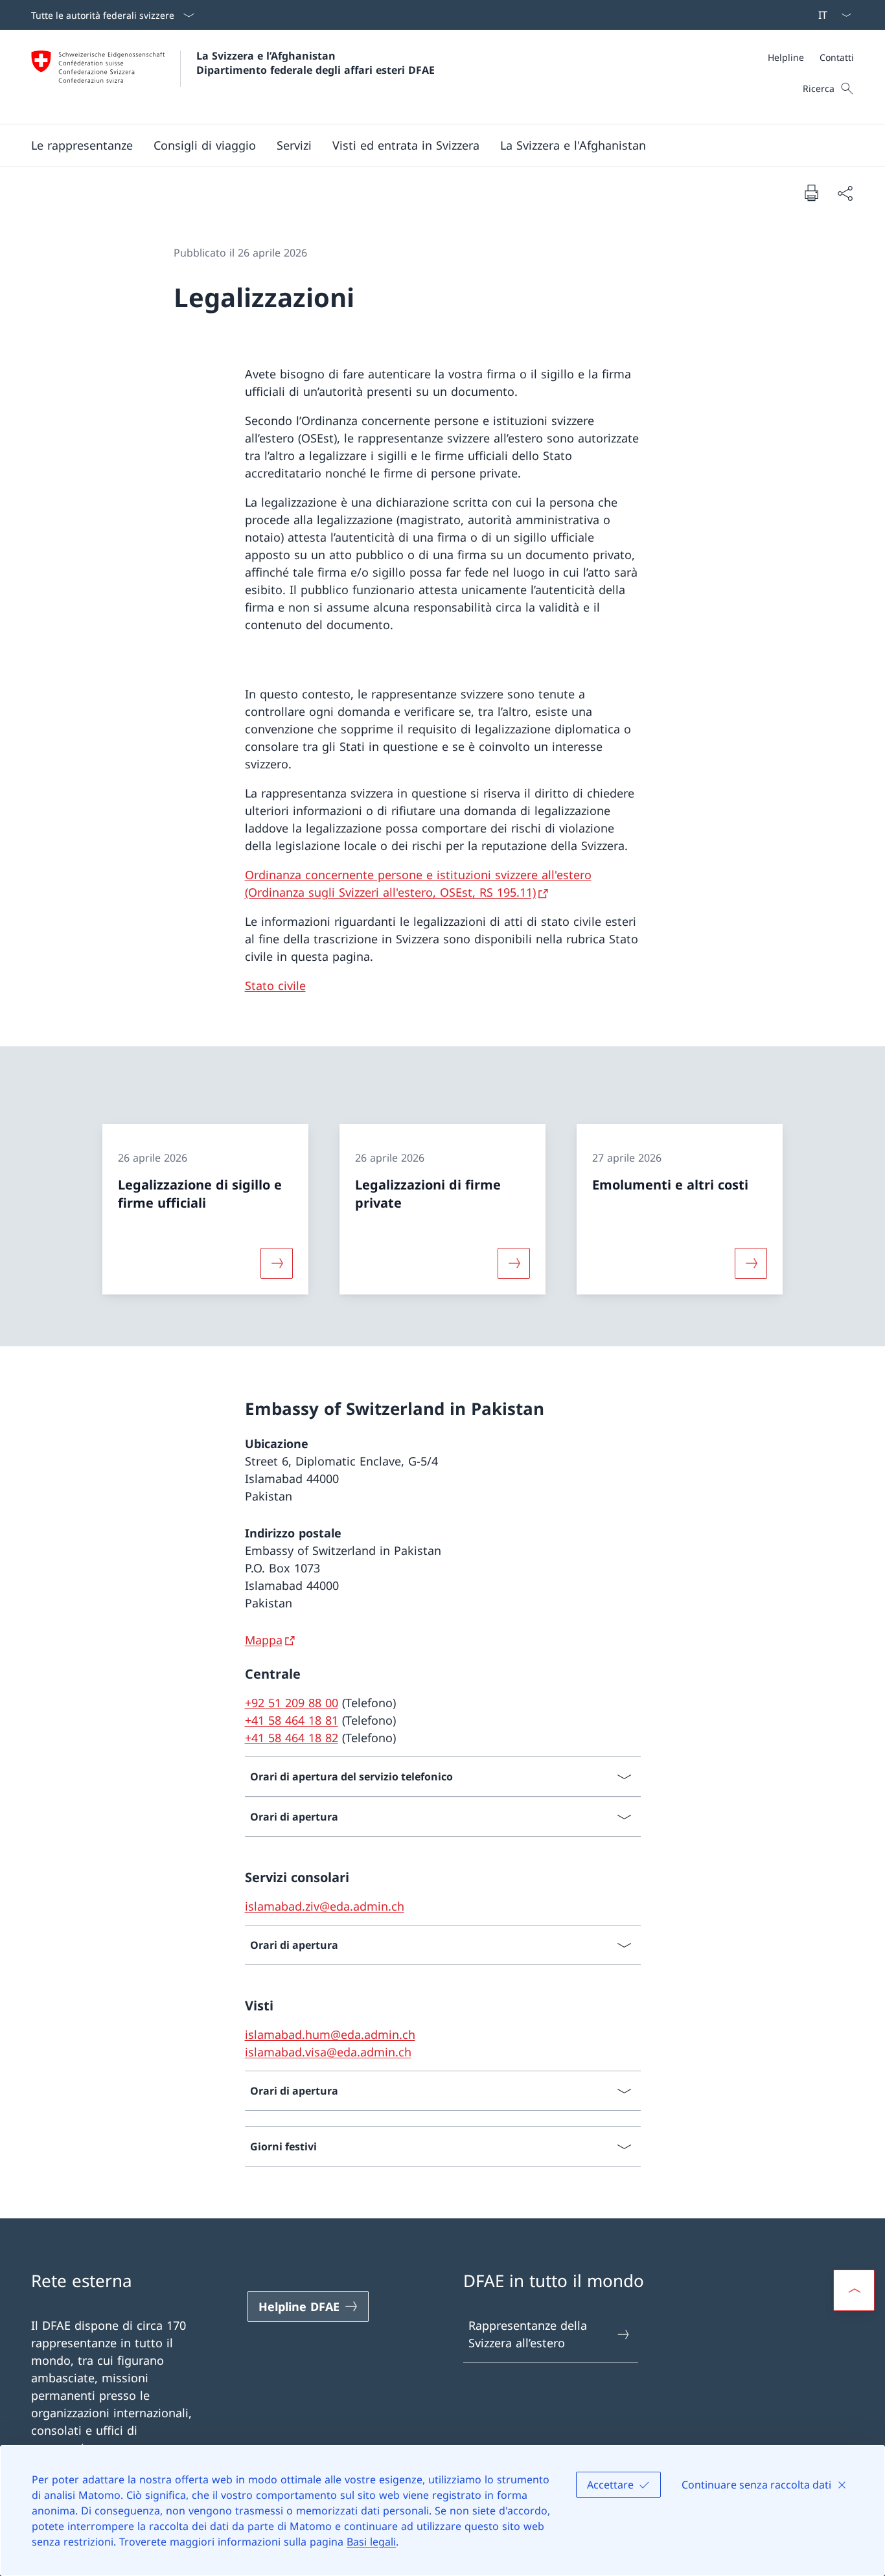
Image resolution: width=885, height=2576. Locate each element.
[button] (205, 145)
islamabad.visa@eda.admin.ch (328, 2052)
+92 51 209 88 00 (292, 1703)
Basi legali (371, 2542)
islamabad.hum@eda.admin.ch (330, 2034)
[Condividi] (845, 193)
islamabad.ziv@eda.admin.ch (325, 1906)
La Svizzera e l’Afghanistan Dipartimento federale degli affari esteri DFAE (316, 63)
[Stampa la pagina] (811, 192)
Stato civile (275, 985)
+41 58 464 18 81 (292, 1720)
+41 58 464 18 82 (292, 1738)
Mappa (264, 1640)
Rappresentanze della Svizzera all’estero (528, 2334)
